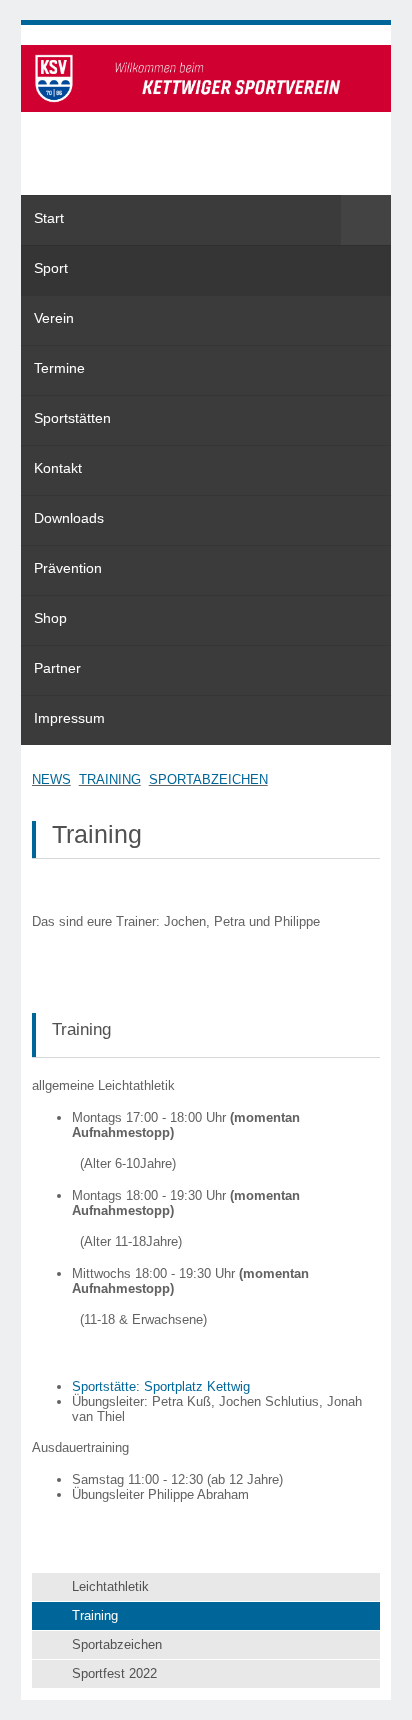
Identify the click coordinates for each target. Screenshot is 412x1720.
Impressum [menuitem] (69, 718)
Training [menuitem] (95, 1615)
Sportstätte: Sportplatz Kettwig (161, 1386)
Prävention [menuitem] (68, 568)
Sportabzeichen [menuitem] (117, 1644)
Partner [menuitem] (57, 668)
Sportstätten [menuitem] (72, 418)
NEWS (51, 779)
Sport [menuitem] (51, 268)
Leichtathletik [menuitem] (110, 1586)
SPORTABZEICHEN (208, 779)
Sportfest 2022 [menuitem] (114, 1673)
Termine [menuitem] (59, 368)
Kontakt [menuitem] (58, 468)
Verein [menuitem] (54, 318)
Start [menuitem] (49, 218)
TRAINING (110, 779)
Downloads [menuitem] (69, 518)
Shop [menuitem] (50, 618)
